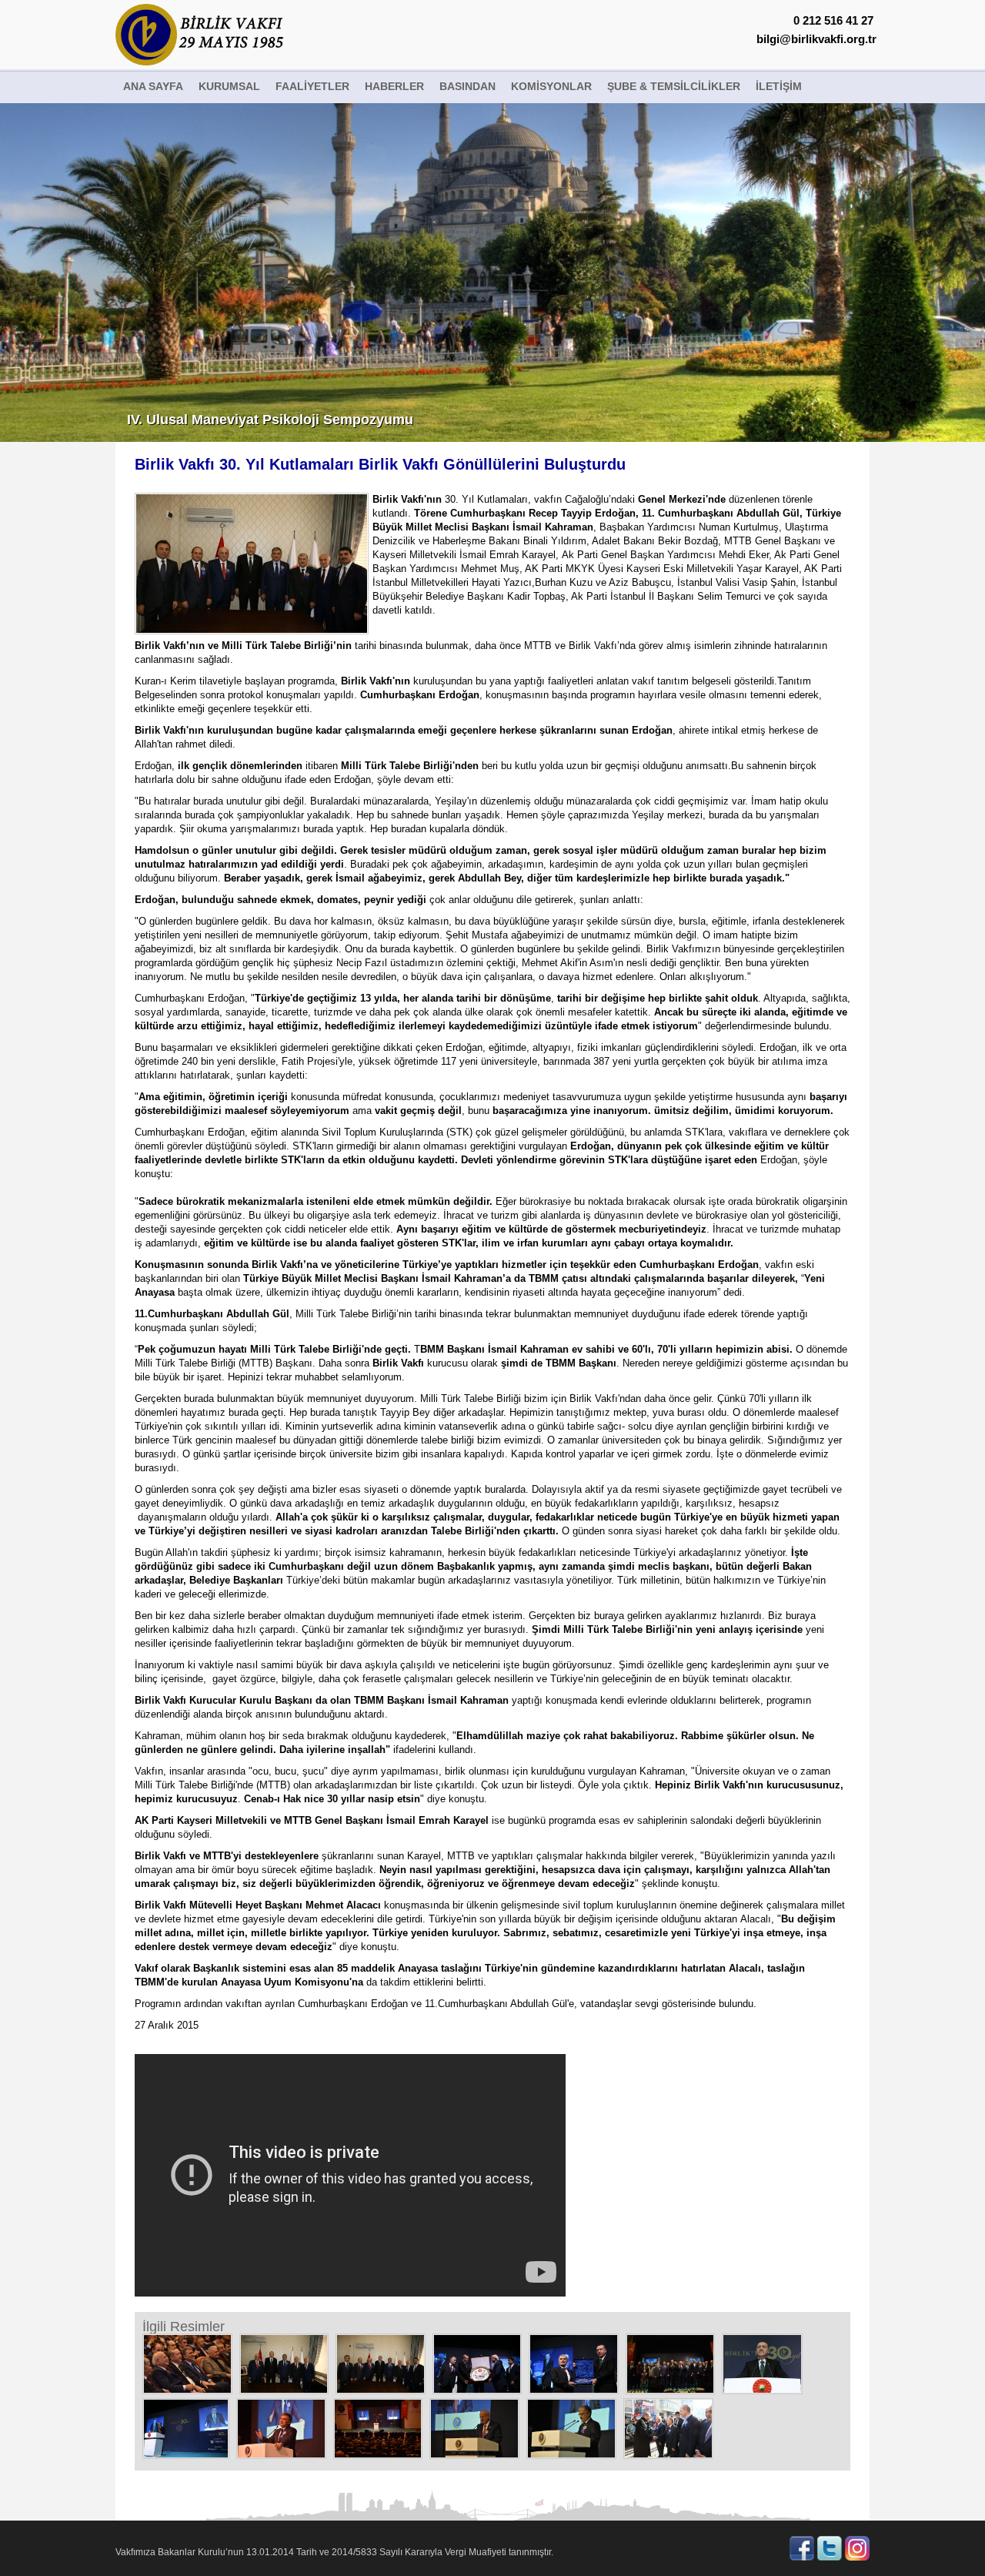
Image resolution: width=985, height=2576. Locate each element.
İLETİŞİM (779, 86)
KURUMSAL (229, 86)
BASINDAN (467, 86)
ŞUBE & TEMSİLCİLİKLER (674, 86)
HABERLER (394, 86)
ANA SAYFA (153, 86)
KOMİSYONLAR (551, 86)
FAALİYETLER (312, 86)
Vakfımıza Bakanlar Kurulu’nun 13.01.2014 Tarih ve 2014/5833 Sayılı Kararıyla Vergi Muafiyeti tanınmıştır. (334, 2552)
